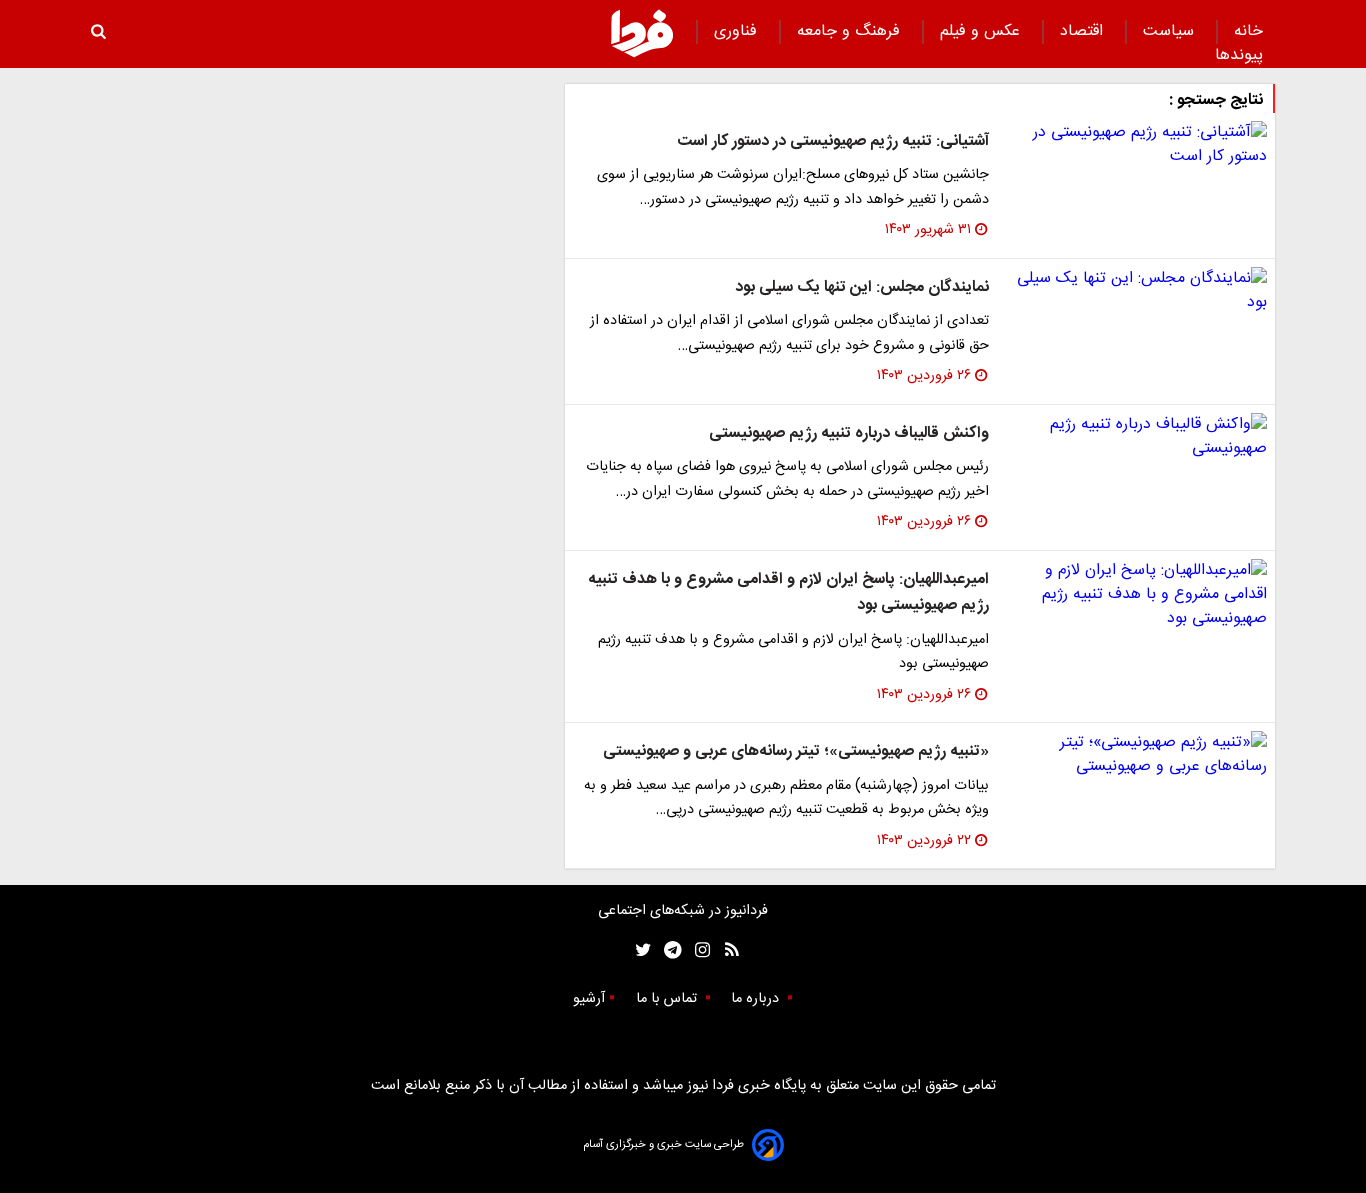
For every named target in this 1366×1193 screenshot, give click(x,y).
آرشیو (589, 999)
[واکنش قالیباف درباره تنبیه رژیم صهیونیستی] (1136, 437)
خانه (1248, 31)
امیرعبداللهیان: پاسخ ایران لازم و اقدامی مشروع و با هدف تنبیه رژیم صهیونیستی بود (788, 592)
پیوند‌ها (1239, 55)
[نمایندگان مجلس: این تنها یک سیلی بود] (1136, 291)
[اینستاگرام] (697, 950)
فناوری (738, 31)
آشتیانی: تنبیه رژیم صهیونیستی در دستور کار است (833, 141)
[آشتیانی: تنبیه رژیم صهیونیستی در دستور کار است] (1136, 145)
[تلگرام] (666, 950)
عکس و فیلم (982, 31)
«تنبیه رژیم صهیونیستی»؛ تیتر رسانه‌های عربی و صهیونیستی (796, 751)
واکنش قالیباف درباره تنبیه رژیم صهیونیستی (849, 433)
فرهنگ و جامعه (851, 31)
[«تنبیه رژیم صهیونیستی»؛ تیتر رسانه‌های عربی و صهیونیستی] (1136, 755)
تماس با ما (668, 999)
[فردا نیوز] (642, 33)
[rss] (725, 950)
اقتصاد (1084, 31)
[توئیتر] (639, 950)
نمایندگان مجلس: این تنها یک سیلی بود (862, 287)
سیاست (1171, 31)
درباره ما (757, 999)
